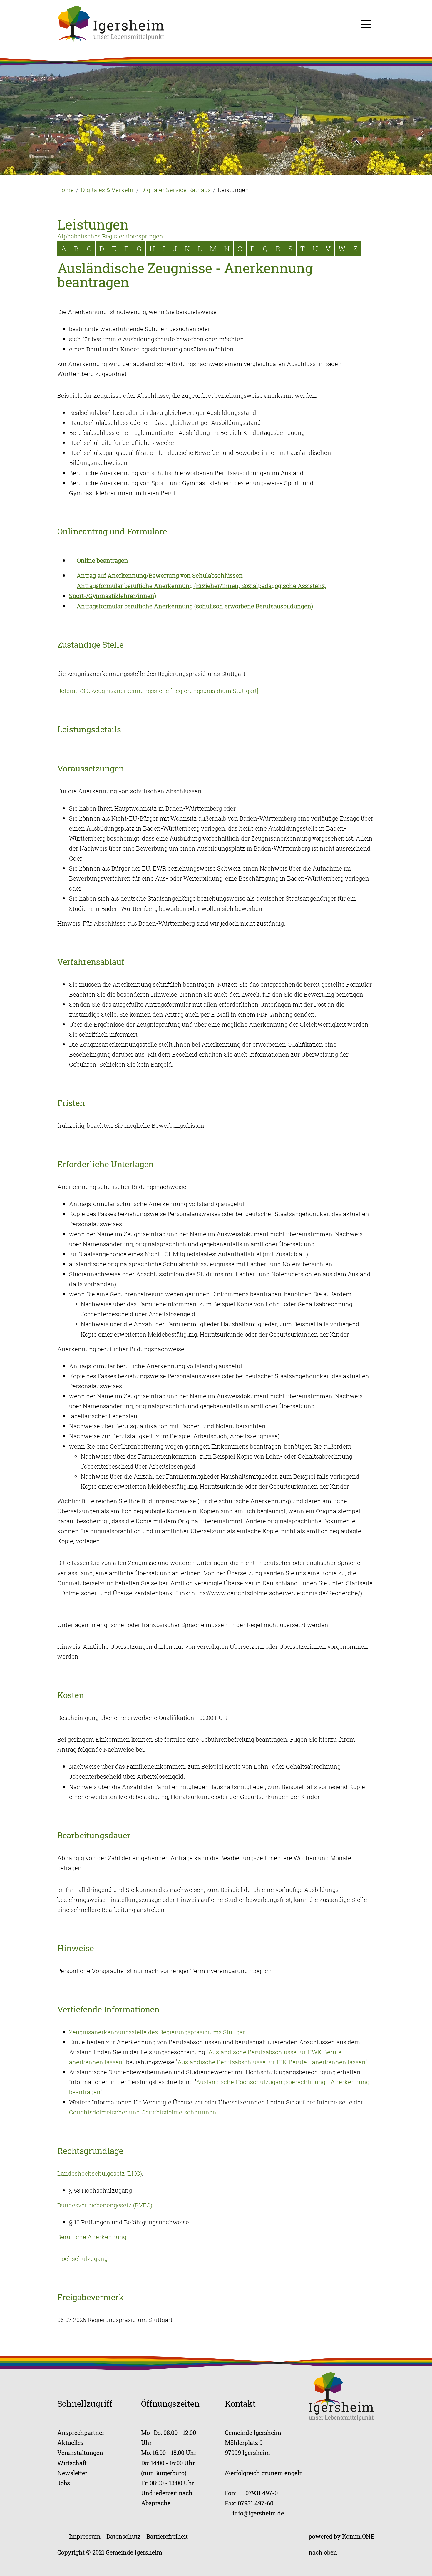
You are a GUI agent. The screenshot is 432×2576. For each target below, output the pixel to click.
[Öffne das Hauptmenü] (366, 24)
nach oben (323, 2552)
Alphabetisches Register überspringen (110, 236)
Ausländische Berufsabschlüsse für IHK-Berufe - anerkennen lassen (272, 2062)
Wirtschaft (72, 2463)
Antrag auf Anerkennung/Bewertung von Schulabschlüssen (160, 575)
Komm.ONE (358, 2536)
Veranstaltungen (80, 2453)
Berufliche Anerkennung (92, 2237)
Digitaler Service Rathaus (176, 190)
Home (66, 190)
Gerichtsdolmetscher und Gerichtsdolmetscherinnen (143, 2112)
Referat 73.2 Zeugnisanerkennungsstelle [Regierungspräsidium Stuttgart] (158, 691)
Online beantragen (102, 561)
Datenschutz (123, 2536)
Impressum (85, 2536)
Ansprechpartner (81, 2433)
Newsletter (72, 2473)
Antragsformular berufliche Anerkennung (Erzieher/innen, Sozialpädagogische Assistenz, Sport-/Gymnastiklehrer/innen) (198, 591)
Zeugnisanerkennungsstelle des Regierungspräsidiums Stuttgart (158, 2032)
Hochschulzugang (82, 2259)
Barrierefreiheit (167, 2536)
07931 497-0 (262, 2493)
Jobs (64, 2483)
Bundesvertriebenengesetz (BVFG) (105, 2205)
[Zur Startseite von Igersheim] (111, 24)
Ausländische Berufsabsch (245, 2052)
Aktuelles (70, 2443)
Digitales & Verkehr (107, 190)
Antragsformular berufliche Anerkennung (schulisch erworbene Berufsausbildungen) (195, 606)
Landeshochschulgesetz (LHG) (100, 2173)
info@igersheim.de (258, 2513)
